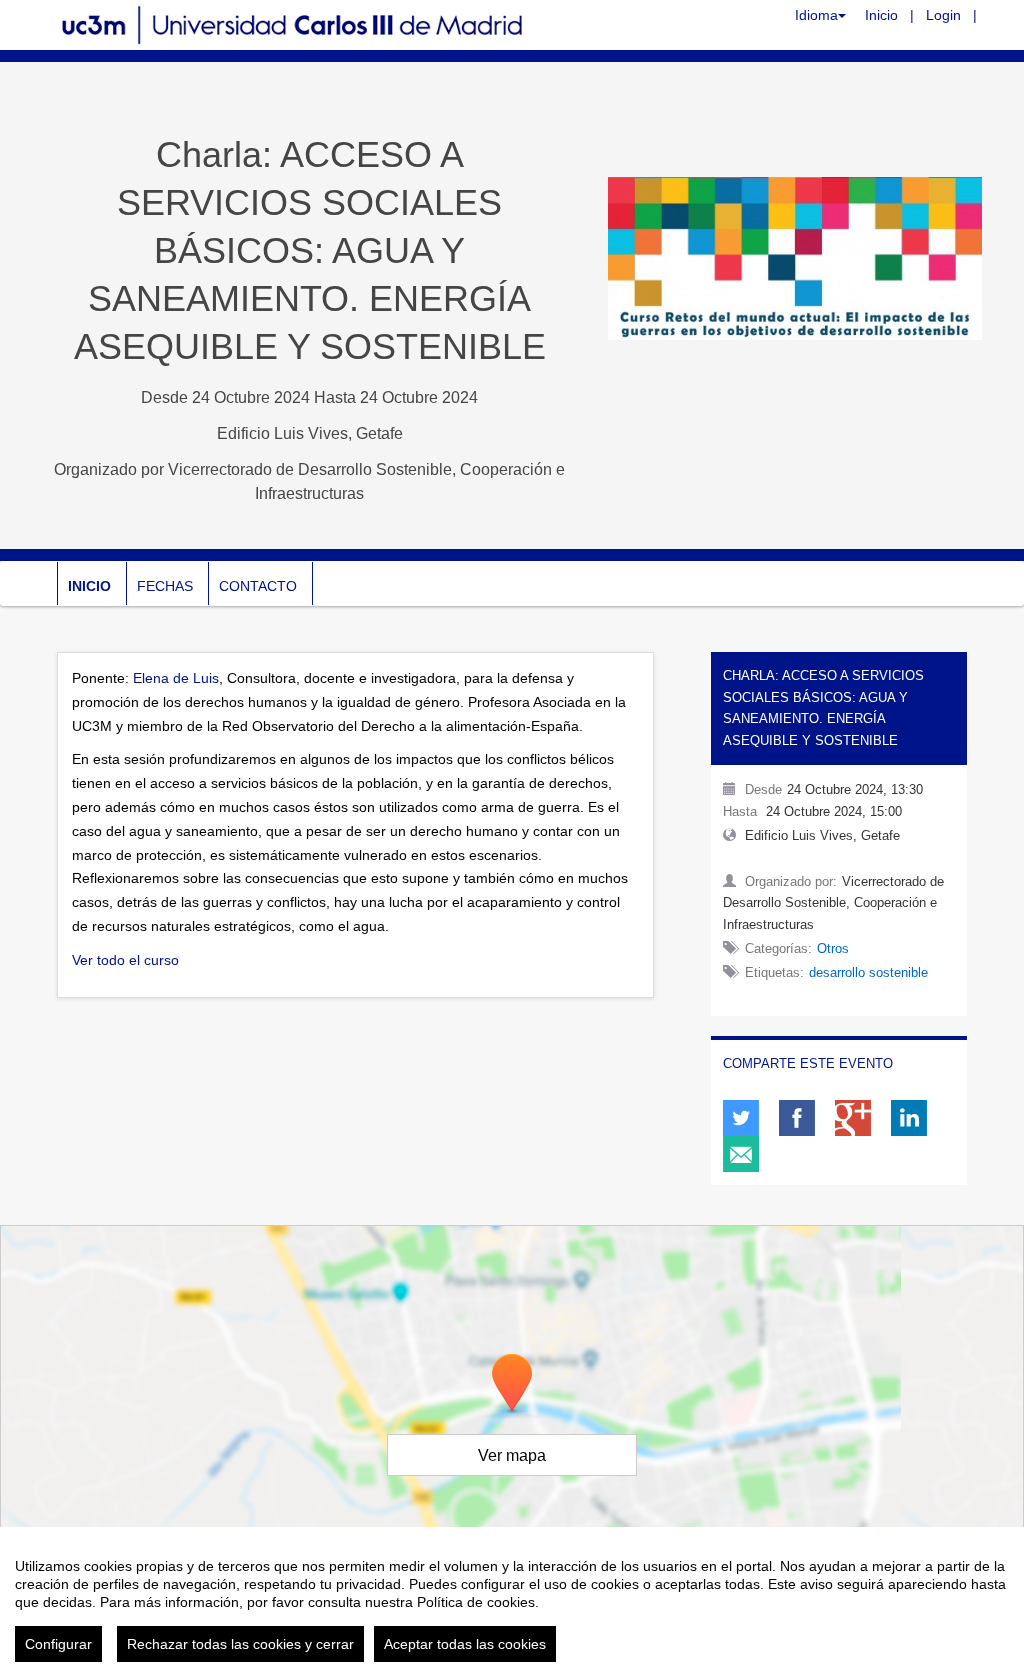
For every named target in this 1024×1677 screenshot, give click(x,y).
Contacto (258, 586)
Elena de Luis (176, 678)
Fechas (165, 586)
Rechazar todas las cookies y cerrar (240, 1644)
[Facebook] (797, 1118)
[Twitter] (741, 1118)
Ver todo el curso (125, 960)
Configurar (58, 1644)
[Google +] (853, 1118)
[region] (512, 1602)
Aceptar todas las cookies (465, 1644)
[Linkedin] (909, 1118)
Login (943, 15)
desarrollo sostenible (868, 972)
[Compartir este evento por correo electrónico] (741, 1154)
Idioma (816, 15)
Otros (833, 948)
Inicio (881, 15)
